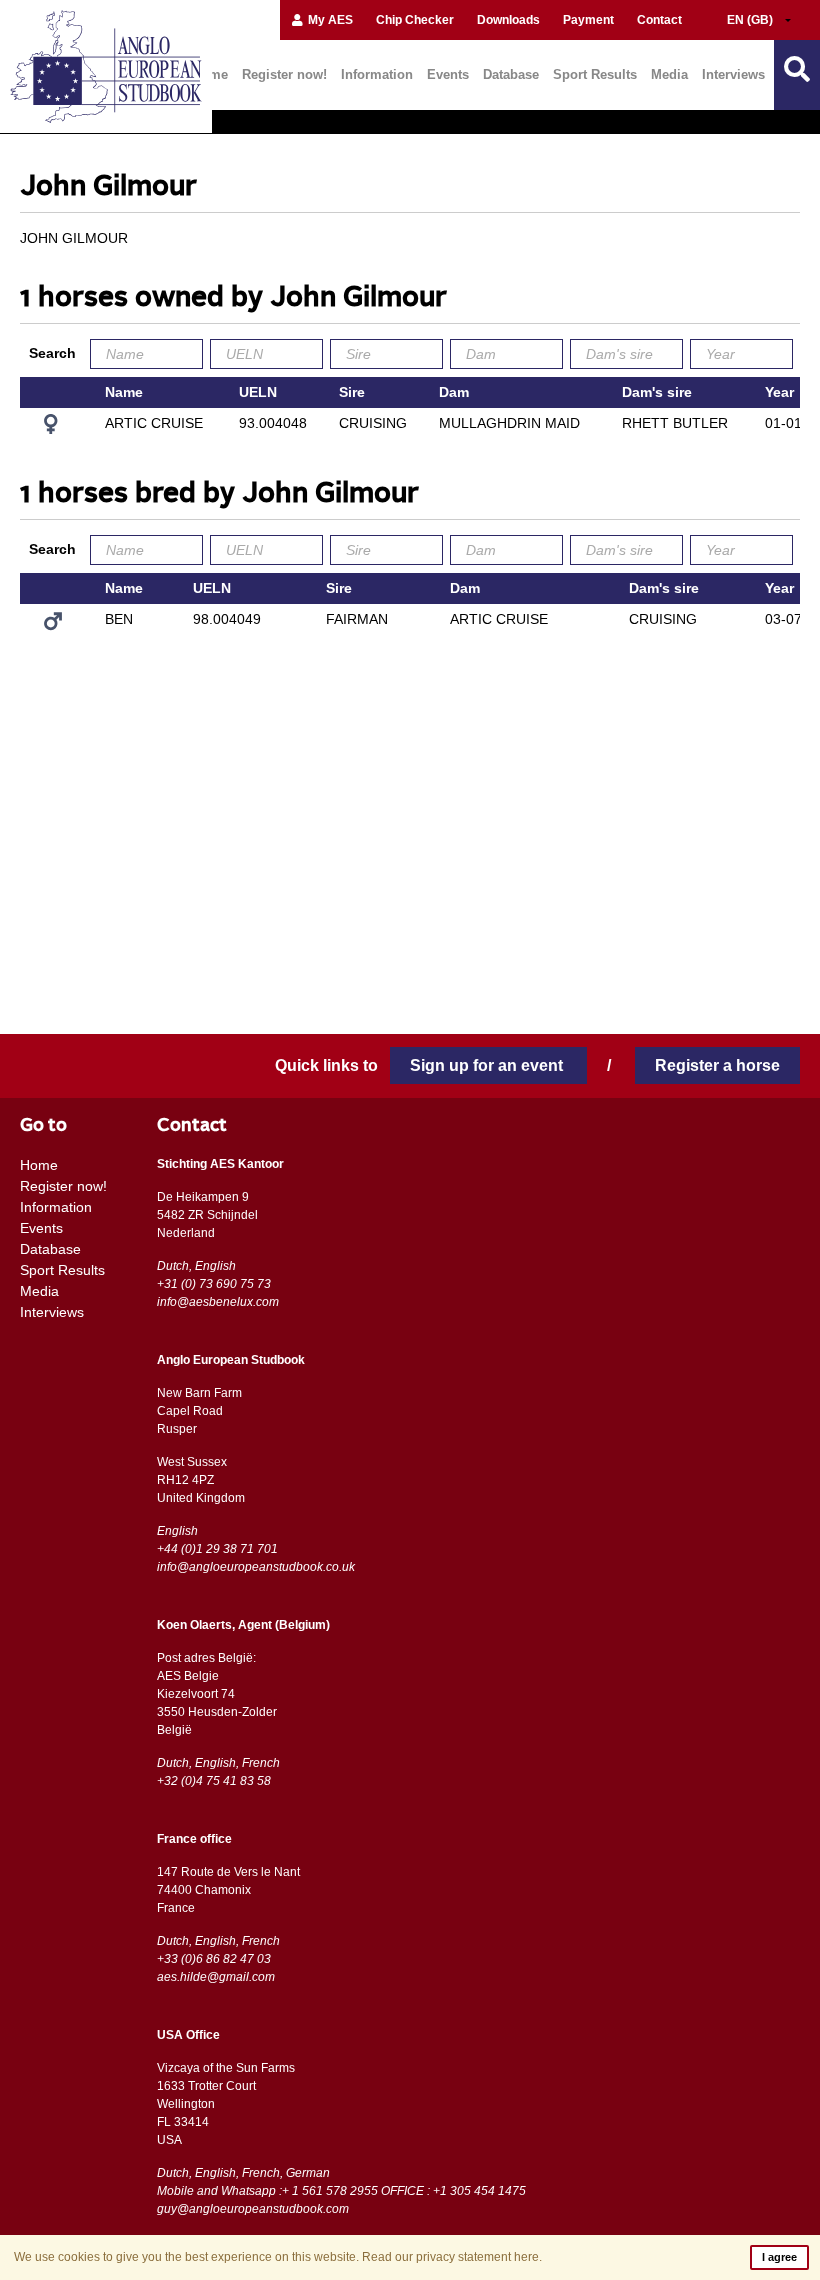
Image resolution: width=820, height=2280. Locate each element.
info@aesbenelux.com (218, 1302)
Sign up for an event (488, 1065)
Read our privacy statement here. (452, 2257)
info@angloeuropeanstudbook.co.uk (256, 1567)
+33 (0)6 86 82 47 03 (214, 1959)
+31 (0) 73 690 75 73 (214, 1284)
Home (39, 1165)
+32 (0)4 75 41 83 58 (214, 1781)
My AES (329, 20)
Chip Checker (415, 20)
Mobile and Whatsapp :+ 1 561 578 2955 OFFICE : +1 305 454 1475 (341, 2191)
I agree (779, 2257)
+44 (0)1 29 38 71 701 (217, 1549)
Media (669, 74)
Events (448, 74)
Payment (588, 20)
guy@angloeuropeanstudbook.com (253, 2209)
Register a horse (717, 1065)
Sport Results (595, 74)
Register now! (284, 74)
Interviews (733, 74)
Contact (659, 20)
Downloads (508, 20)
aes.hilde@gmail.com (216, 1977)
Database (511, 74)
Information (377, 74)
